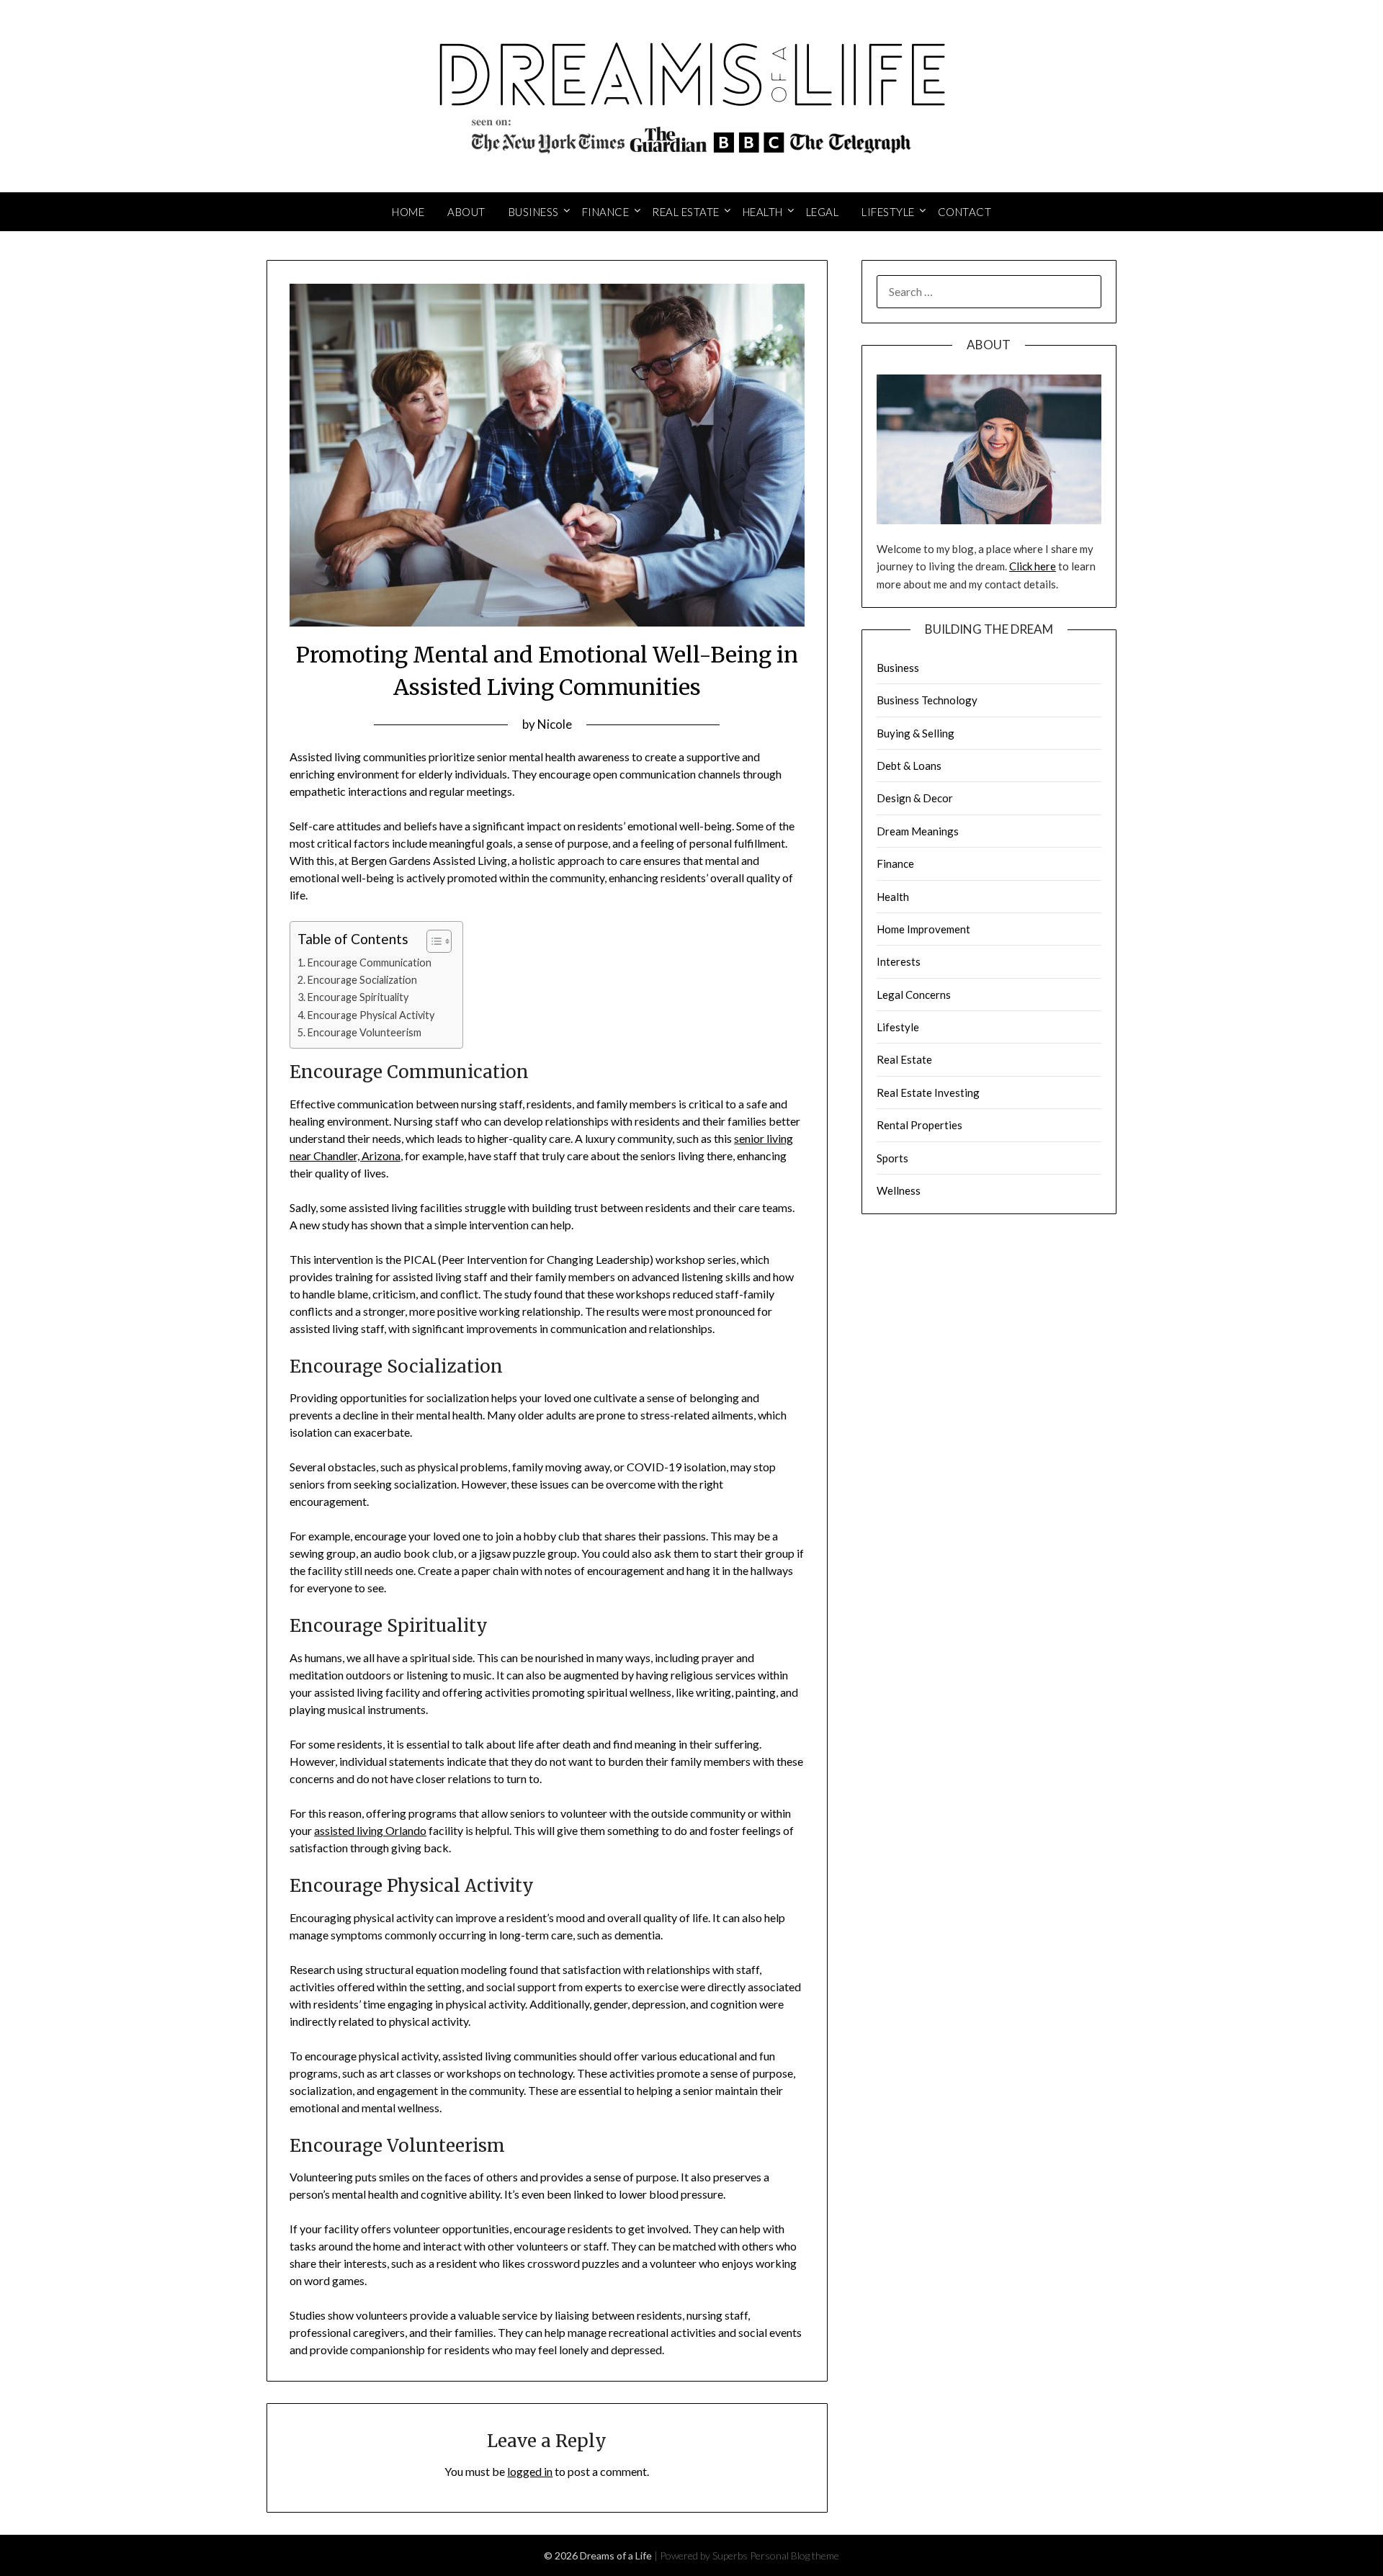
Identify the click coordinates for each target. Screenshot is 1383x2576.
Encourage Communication (370, 962)
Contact (965, 212)
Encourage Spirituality (358, 997)
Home (408, 212)
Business (534, 212)
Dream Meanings (918, 831)
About (466, 212)
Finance (606, 212)
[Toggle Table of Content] (432, 941)
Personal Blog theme (795, 2555)
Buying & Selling (916, 733)
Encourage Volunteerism (364, 1032)
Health (763, 212)
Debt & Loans (909, 766)
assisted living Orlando (370, 1830)
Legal (823, 212)
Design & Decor (915, 798)
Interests (899, 961)
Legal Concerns (914, 995)
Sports (892, 1158)
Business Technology (927, 700)
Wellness (899, 1190)
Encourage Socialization (362, 980)
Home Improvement (923, 929)
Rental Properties (919, 1125)
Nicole (555, 724)
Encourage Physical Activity (371, 1015)
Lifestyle (888, 212)
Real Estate (686, 212)
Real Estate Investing (928, 1092)
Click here (1033, 566)
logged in (530, 2471)
